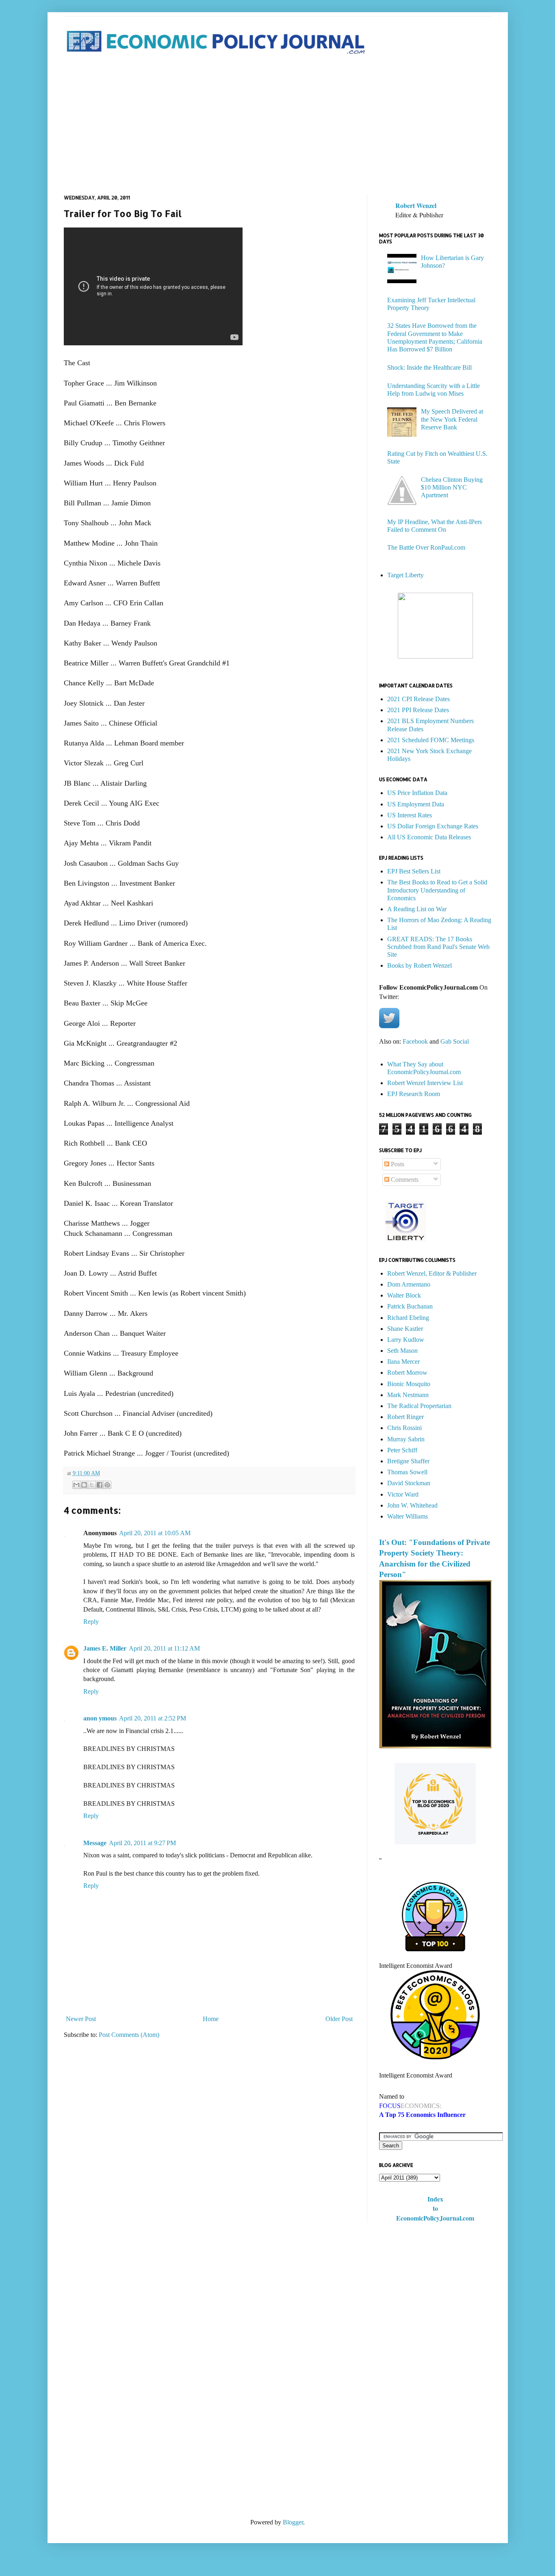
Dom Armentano (409, 1284)
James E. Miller (105, 1648)
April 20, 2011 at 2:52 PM (153, 1718)
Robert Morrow (407, 1372)
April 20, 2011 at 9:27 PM (142, 1843)
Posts (397, 1164)
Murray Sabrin (406, 1439)
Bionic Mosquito (409, 1384)
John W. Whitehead (412, 1505)
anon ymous (100, 1718)
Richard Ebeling (408, 1318)
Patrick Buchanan (410, 1306)
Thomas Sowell (407, 1472)
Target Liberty (405, 575)
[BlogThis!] (84, 1485)
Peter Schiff (402, 1450)
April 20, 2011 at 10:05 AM (155, 1533)
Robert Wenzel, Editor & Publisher (432, 1273)
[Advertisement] (278, 126)
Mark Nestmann (408, 1395)
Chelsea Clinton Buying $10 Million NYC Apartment (452, 487)
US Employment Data (416, 804)
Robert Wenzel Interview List (425, 1083)
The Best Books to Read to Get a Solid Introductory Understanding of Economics (437, 890)
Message (95, 1843)
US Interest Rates (410, 815)
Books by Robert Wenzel (420, 965)
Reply (91, 1622)
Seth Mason (402, 1351)
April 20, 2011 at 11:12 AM (164, 1648)
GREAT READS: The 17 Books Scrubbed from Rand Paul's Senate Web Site (438, 947)
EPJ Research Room (414, 1094)
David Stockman (409, 1483)
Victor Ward (403, 1494)
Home (211, 2019)
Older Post (339, 2019)
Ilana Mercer (403, 1362)
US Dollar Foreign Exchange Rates (433, 826)
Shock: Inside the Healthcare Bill (429, 367)
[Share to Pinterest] (107, 1485)
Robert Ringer (405, 1417)
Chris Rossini (404, 1428)
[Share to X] (92, 1485)
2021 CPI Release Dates (418, 699)
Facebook (415, 1041)
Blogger (293, 2522)
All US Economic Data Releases (429, 837)
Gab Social (455, 1041)
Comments (404, 1180)
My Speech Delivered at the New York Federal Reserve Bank (452, 419)
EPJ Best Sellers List (414, 871)
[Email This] (76, 1485)
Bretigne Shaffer (408, 1461)
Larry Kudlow (406, 1340)
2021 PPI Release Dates (418, 710)
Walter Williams (408, 1516)
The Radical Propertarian (419, 1406)
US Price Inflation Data (417, 793)
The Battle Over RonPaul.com (426, 547)
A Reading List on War (417, 909)
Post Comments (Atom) (129, 2035)
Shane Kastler (405, 1329)
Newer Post (81, 2019)
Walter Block (404, 1295)
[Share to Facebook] (100, 1485)
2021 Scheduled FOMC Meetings (431, 740)
